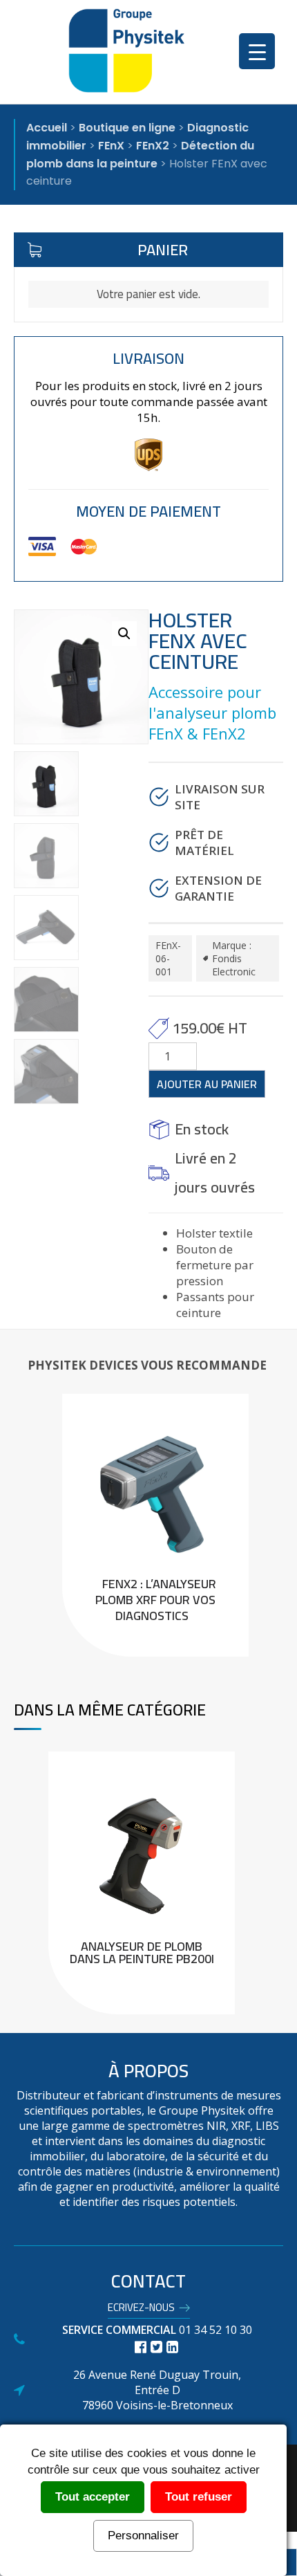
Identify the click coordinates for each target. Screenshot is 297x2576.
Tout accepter (93, 2497)
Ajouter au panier (207, 1084)
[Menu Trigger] (257, 51)
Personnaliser (143, 2536)
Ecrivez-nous (141, 2310)
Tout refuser (199, 2497)
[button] (124, 634)
